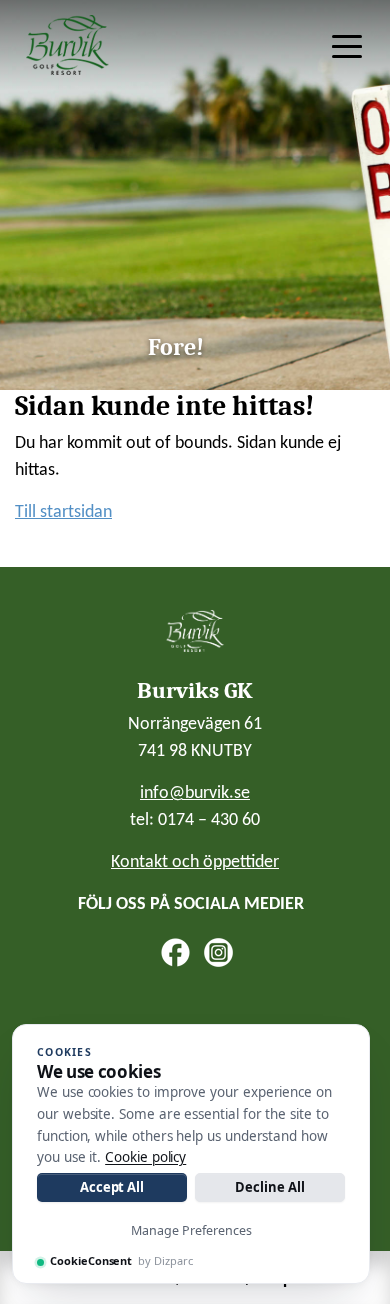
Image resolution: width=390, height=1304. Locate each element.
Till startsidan (63, 512)
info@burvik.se (195, 793)
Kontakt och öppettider (195, 862)
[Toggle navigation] (347, 45)
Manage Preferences (191, 1230)
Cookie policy (145, 1157)
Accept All (112, 1187)
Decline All (269, 1187)
